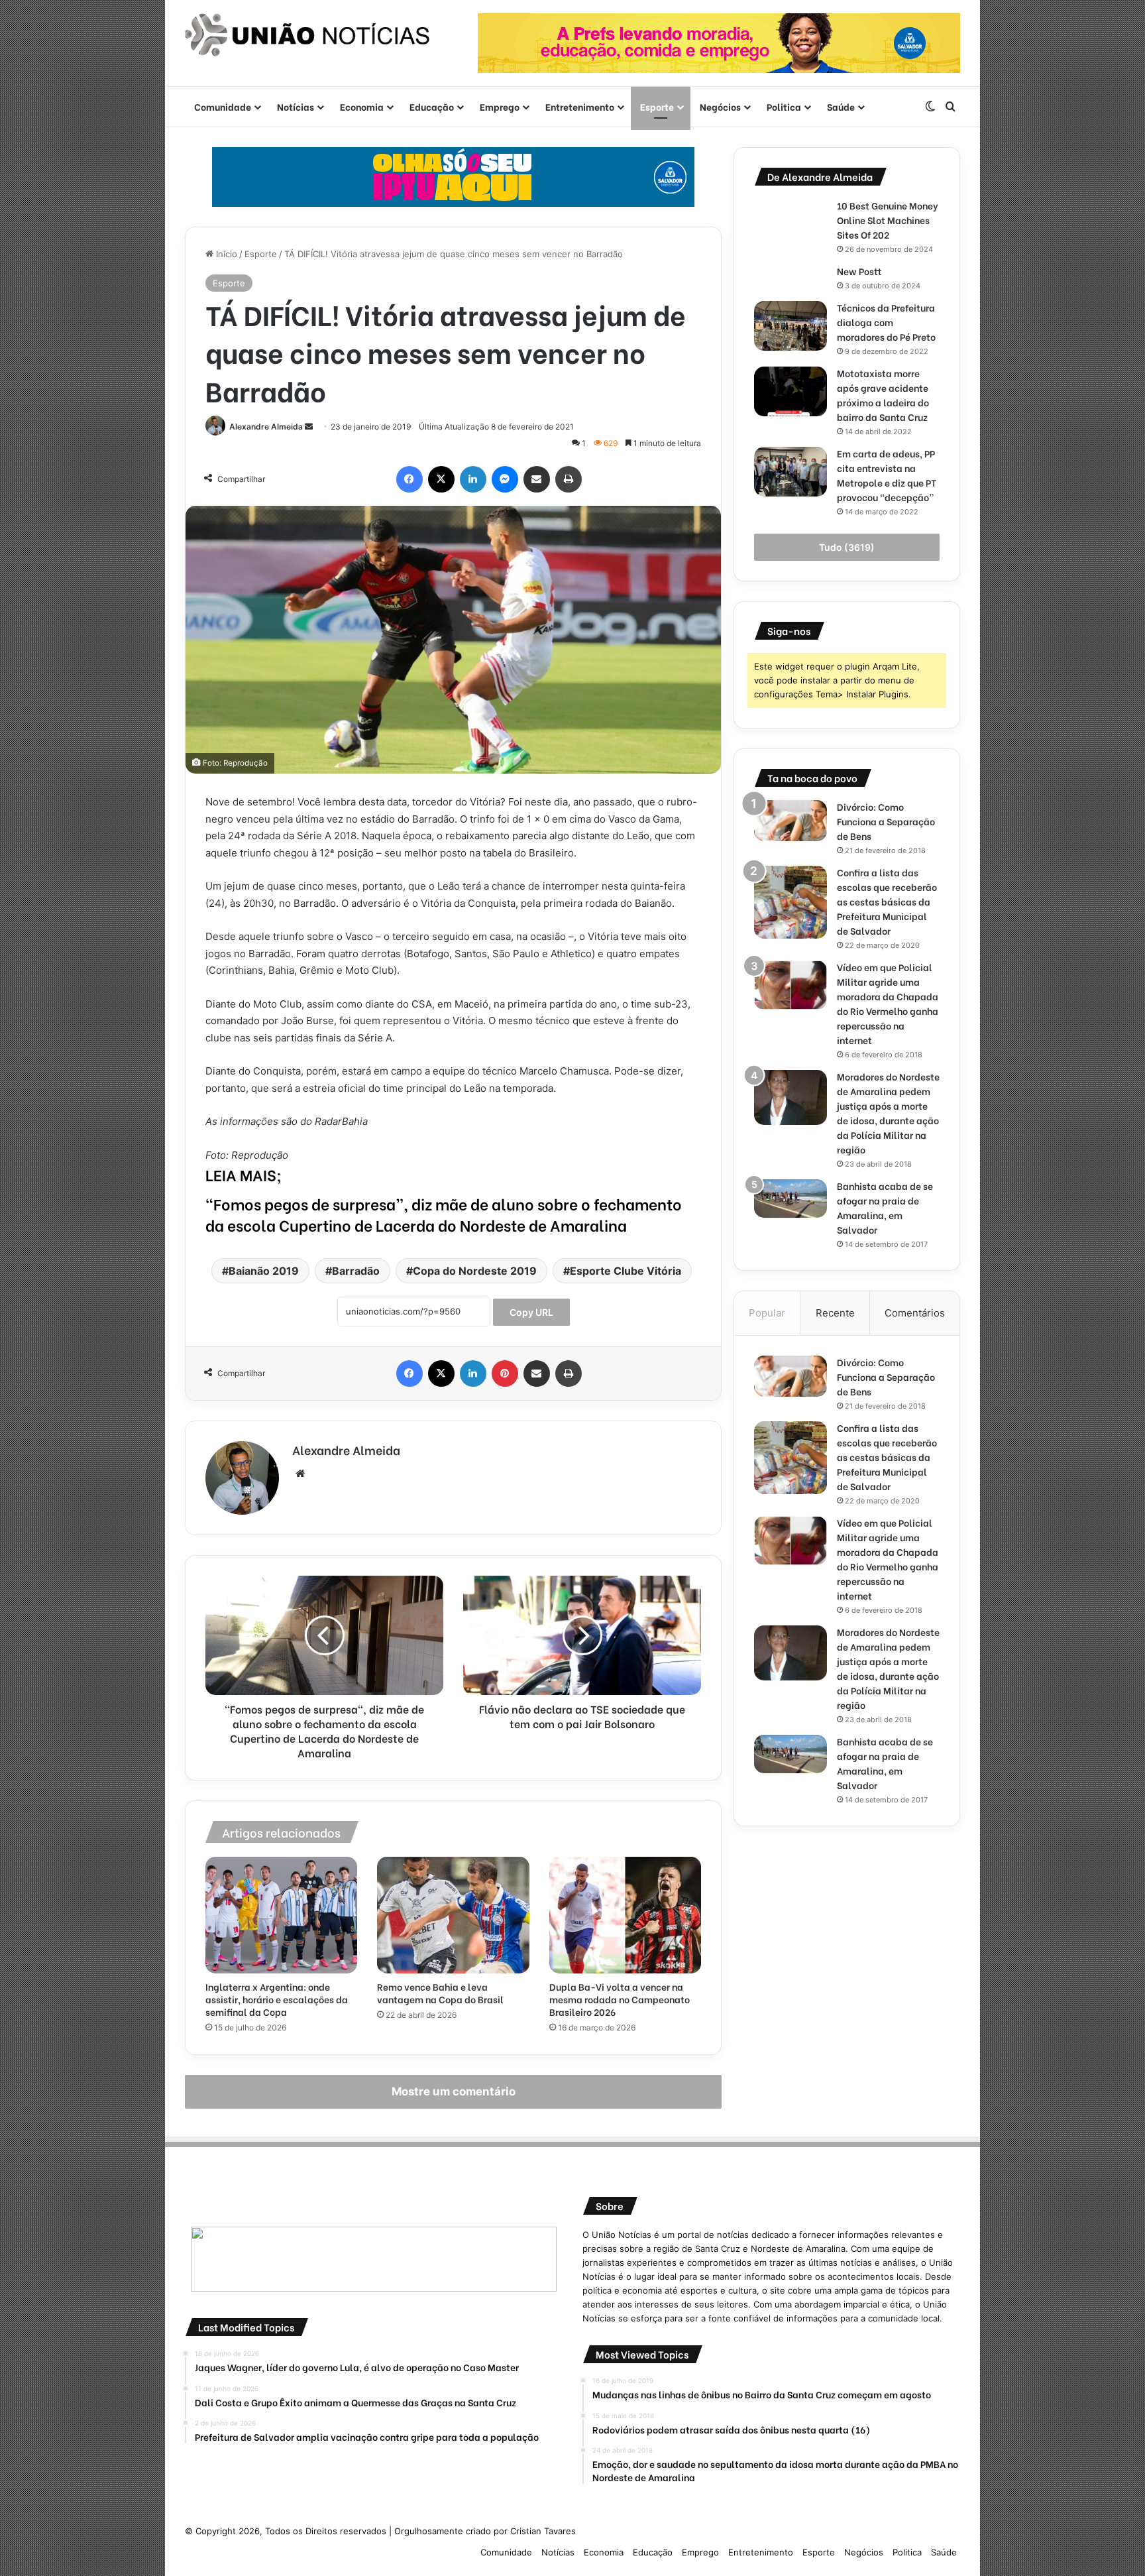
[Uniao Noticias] (307, 35)
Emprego (500, 106)
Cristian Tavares (543, 2531)
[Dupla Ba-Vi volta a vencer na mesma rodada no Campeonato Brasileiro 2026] (625, 1915)
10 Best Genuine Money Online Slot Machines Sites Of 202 (888, 220)
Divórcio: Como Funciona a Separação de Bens (886, 821)
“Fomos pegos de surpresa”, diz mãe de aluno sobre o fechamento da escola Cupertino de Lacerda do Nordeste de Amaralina (444, 1214)
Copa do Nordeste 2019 (475, 1271)
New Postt (859, 271)
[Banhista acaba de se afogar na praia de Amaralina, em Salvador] (791, 1199)
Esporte (657, 106)
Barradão (356, 1271)
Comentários (915, 1313)
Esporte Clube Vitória (626, 1271)
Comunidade (223, 106)
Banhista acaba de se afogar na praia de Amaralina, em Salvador (885, 1207)
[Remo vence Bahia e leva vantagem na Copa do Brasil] (453, 1915)
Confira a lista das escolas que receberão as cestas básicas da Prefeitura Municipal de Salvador (887, 901)
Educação (432, 106)
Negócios (720, 106)
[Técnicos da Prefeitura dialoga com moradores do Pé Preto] (791, 326)
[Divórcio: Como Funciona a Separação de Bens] (791, 821)
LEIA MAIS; (244, 1174)
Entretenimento (580, 106)
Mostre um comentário (454, 2091)
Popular (767, 1313)
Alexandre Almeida (266, 427)
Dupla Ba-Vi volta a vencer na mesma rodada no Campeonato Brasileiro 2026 (620, 1999)
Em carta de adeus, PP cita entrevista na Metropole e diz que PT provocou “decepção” (887, 475)
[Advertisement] (847, 1939)
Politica (784, 106)
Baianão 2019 (264, 1271)
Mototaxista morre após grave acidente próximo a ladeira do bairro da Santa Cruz (883, 395)
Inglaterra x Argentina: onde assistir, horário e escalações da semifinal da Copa (277, 1999)
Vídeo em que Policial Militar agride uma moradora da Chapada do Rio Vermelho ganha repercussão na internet (888, 1003)
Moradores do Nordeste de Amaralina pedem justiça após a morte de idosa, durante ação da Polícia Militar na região (888, 1113)
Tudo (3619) (847, 547)
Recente (835, 1313)
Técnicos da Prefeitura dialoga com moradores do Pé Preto (886, 322)
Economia (362, 106)
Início (225, 254)
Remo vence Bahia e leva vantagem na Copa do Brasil (440, 1993)
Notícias (296, 106)
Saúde (841, 106)
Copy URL (531, 1312)
